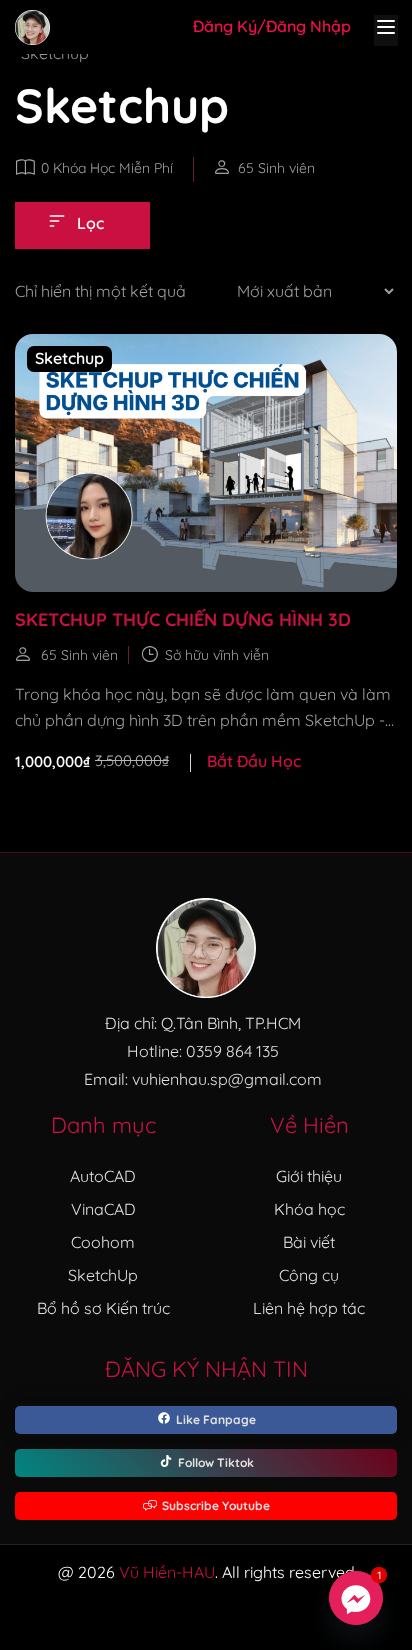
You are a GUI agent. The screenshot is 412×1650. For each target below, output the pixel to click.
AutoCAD (103, 1176)
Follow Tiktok (216, 1462)
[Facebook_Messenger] (356, 1598)
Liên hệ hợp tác (309, 1308)
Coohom (103, 1242)
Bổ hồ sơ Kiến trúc (103, 1308)
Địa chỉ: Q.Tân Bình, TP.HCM (203, 1023)
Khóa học (309, 1209)
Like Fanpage (216, 1419)
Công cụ (309, 1275)
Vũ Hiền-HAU (167, 1572)
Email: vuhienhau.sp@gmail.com (203, 1079)
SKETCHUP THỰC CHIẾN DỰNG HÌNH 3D (183, 619)
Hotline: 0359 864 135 (203, 1051)
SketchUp (103, 1275)
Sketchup (69, 358)
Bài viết (309, 1242)
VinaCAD (103, 1209)
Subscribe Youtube (216, 1505)
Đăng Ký (225, 26)
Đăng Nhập (308, 26)
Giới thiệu (309, 1176)
